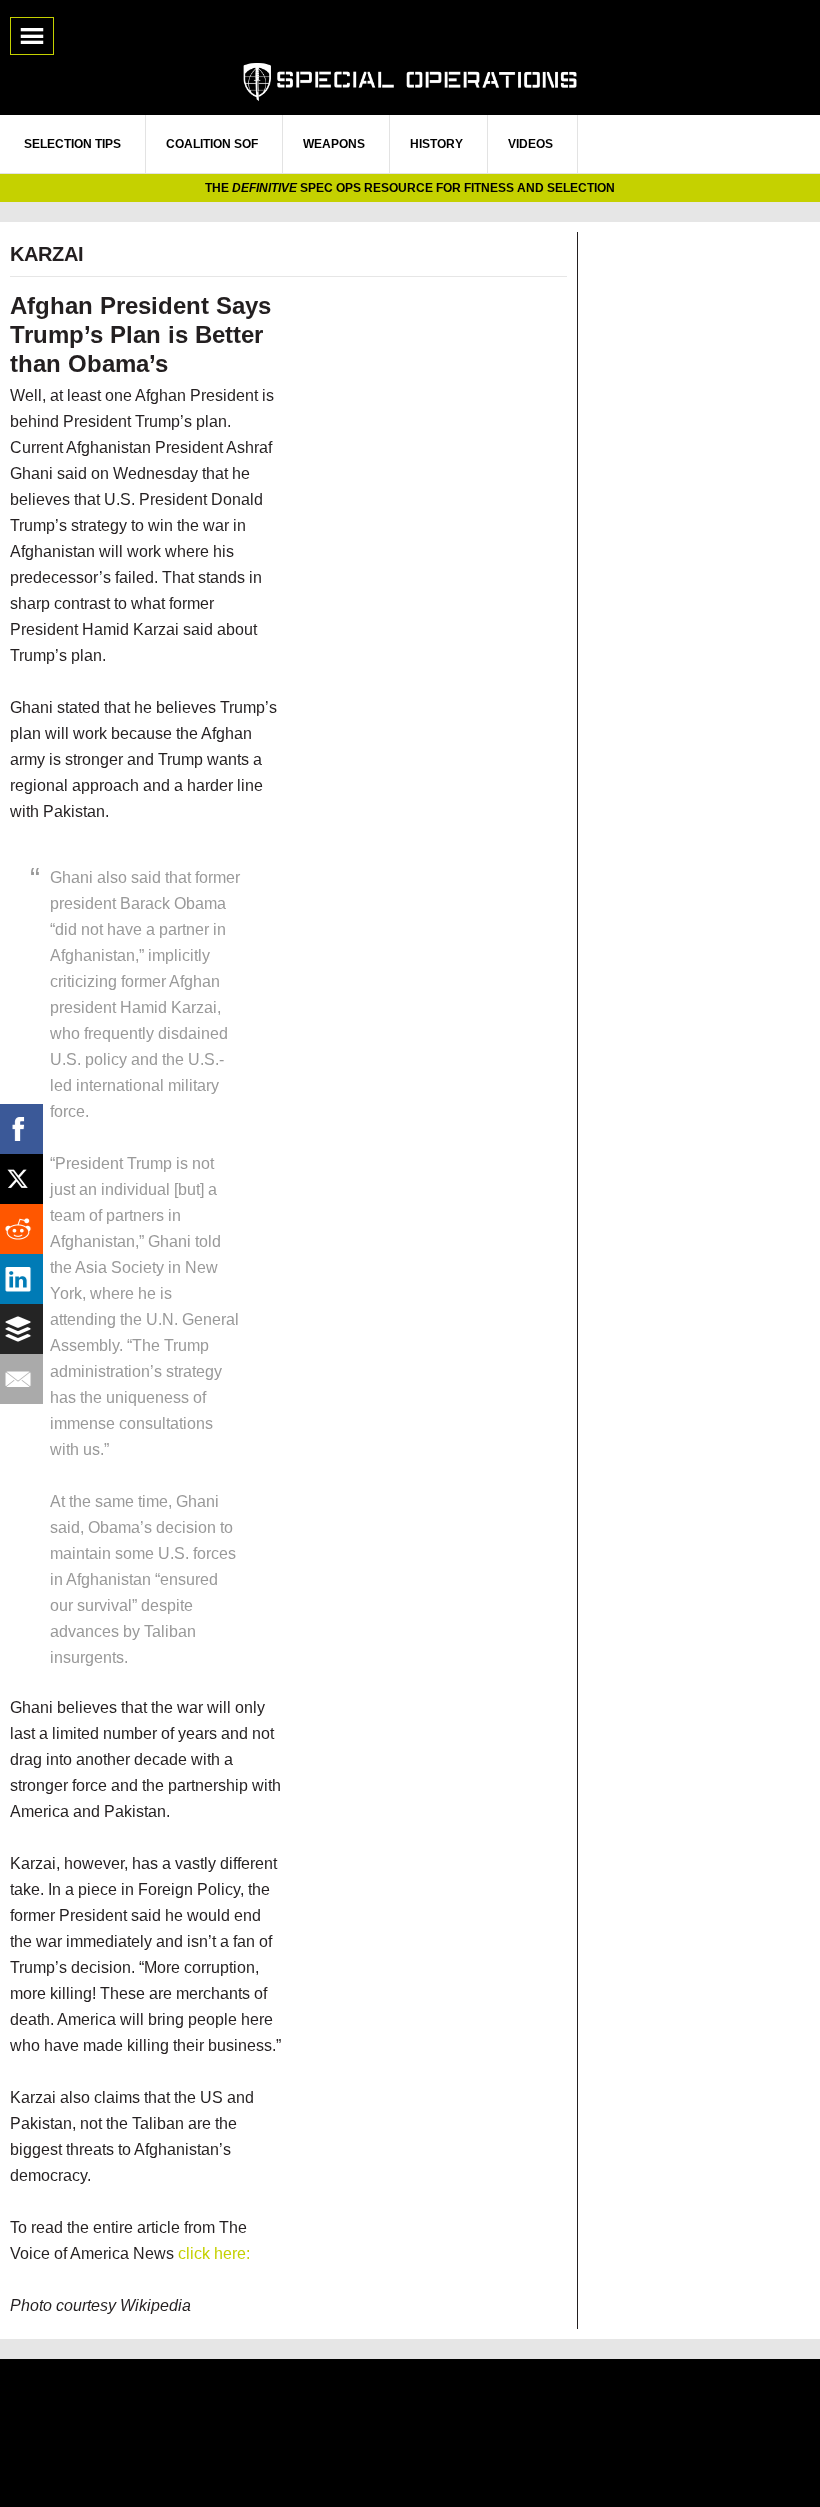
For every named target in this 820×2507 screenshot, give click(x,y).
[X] (25, 1179)
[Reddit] (25, 1229)
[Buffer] (25, 1329)
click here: (214, 2253)
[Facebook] (25, 1129)
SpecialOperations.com (410, 80)
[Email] (25, 1379)
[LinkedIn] (25, 1279)
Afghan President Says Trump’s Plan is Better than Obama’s (140, 334)
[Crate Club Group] (410, 2432)
